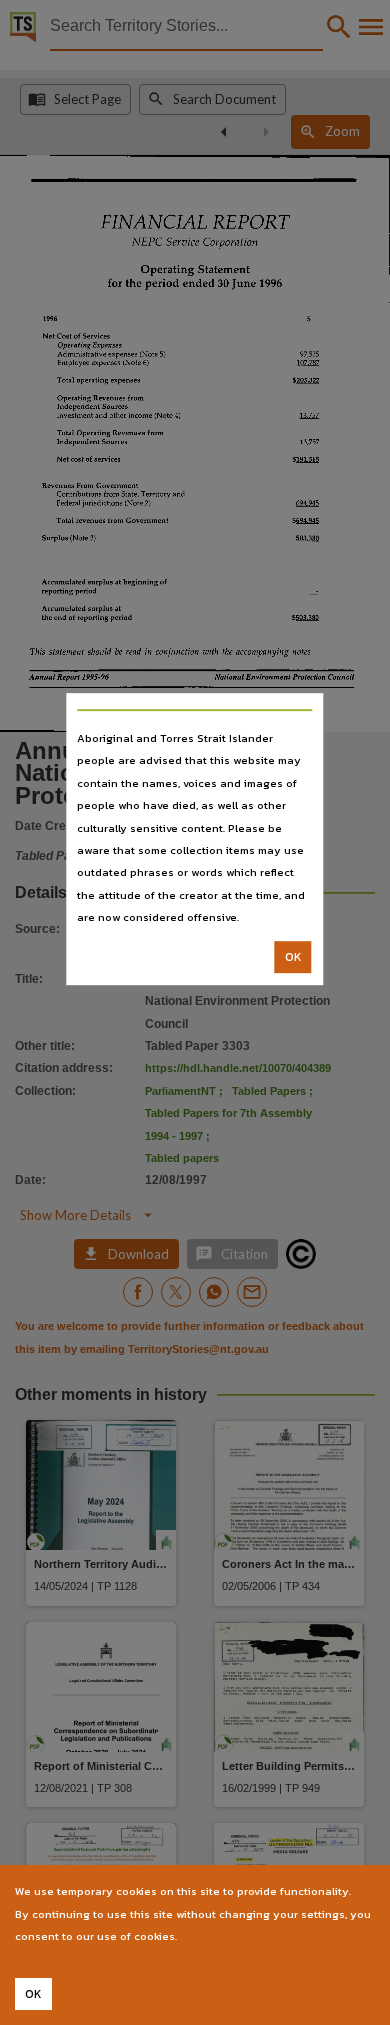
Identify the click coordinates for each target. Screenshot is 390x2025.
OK (293, 957)
